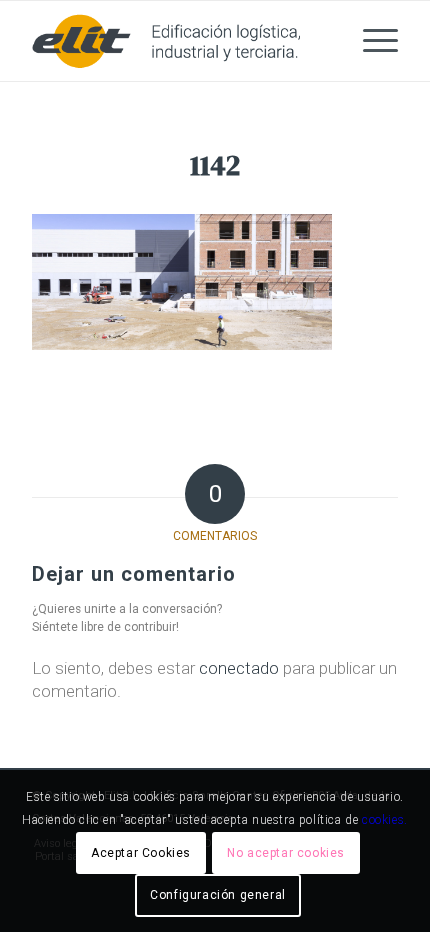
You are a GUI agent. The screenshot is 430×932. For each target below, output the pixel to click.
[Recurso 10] (178, 41)
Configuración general (218, 895)
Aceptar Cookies (141, 853)
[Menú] (370, 41)
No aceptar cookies (286, 853)
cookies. (385, 820)
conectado (239, 668)
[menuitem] (370, 41)
